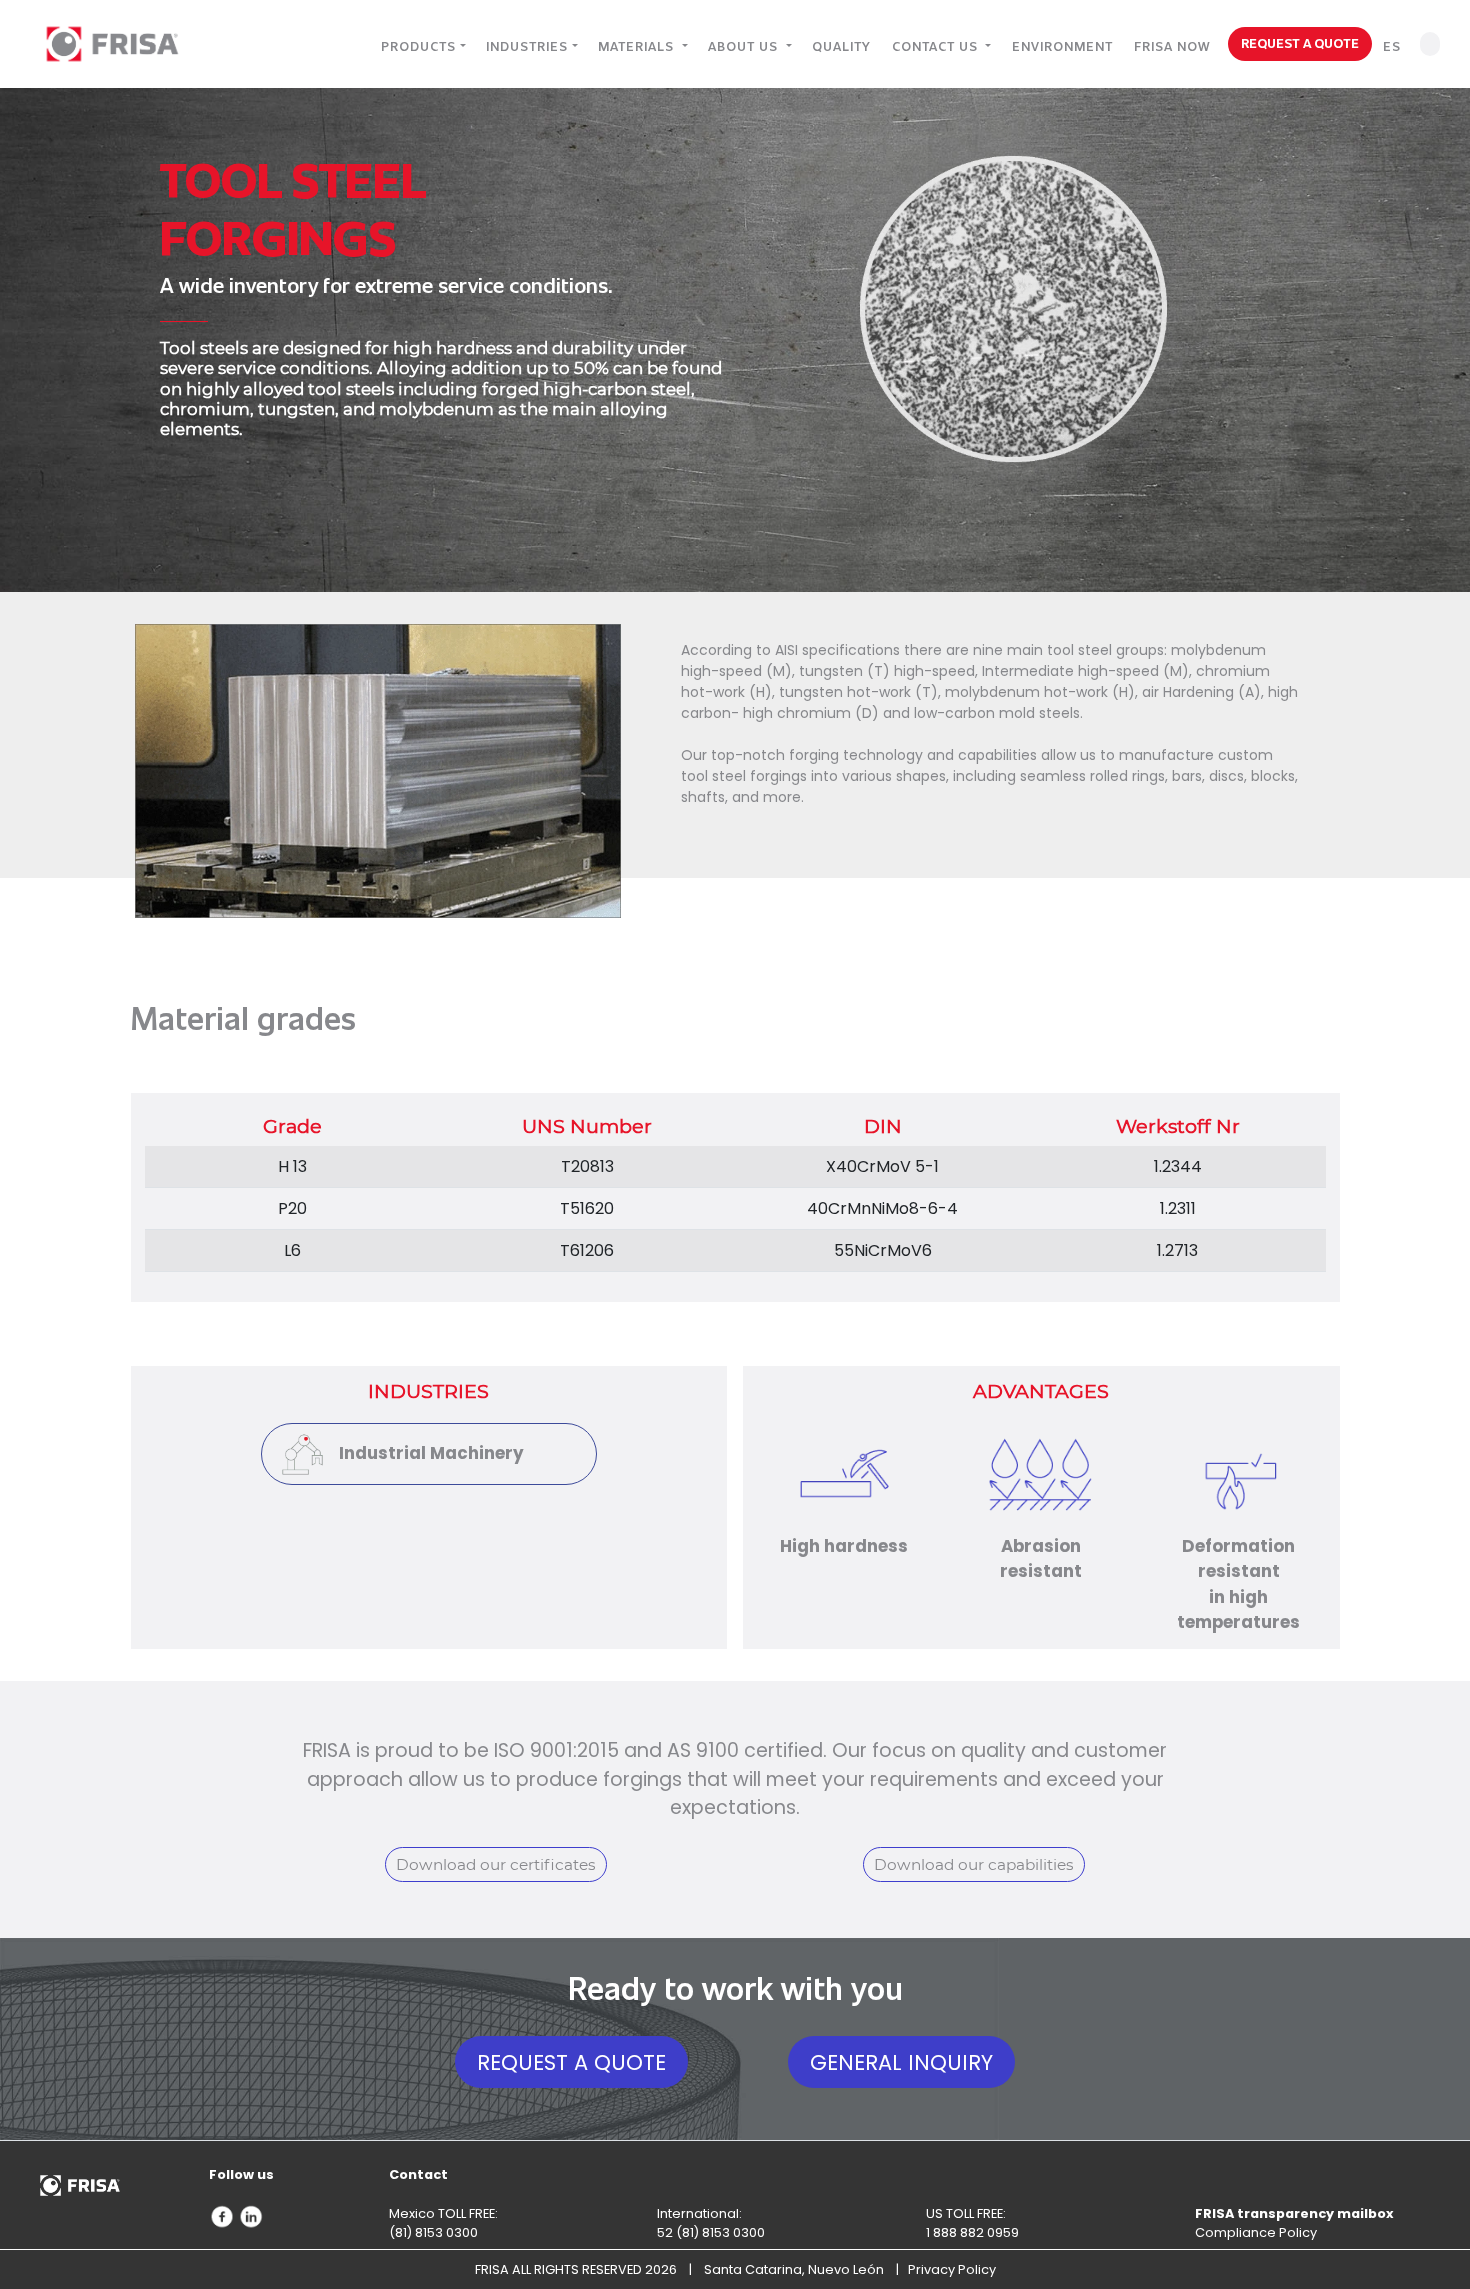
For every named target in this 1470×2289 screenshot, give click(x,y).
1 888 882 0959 (972, 2232)
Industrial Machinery (431, 1453)
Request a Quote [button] (571, 2062)
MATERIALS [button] (638, 46)
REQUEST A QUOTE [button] (1300, 43)
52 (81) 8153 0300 (711, 2232)
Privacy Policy (952, 2269)
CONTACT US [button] (937, 46)
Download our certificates (496, 1864)
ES (1392, 46)
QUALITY (841, 46)
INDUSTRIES (527, 46)
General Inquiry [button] (901, 2062)
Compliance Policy (1256, 2232)
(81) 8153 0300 (433, 2232)
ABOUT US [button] (745, 46)
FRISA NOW (1172, 46)
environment (1062, 46)
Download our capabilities (974, 1864)
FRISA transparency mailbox (1294, 2213)
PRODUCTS (418, 46)
